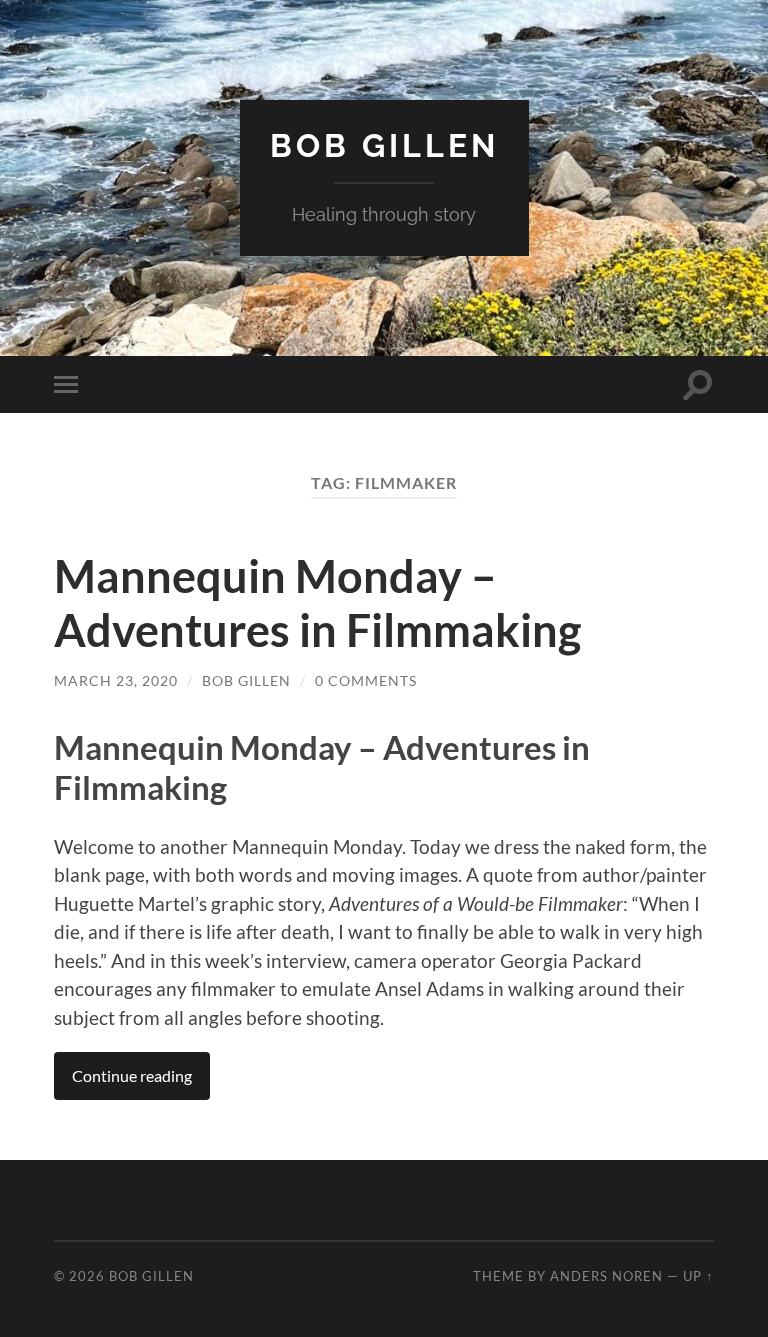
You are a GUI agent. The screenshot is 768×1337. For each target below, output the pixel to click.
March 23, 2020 (116, 680)
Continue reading (132, 1075)
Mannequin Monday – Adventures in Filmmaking (317, 603)
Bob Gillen (384, 145)
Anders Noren (606, 1276)
